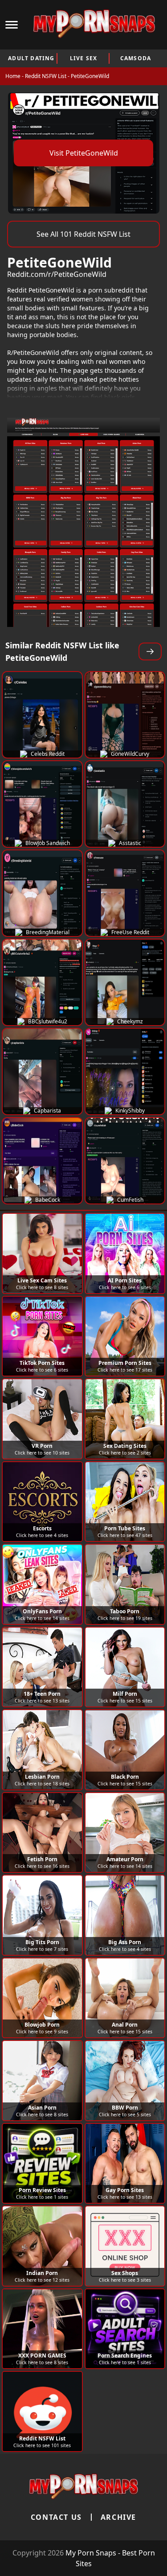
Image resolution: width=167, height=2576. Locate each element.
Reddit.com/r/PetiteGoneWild (57, 274)
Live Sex (84, 58)
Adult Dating (31, 58)
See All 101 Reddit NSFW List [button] (83, 234)
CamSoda (136, 58)
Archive (118, 2517)
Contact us (56, 2517)
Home (13, 76)
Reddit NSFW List (46, 76)
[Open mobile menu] (12, 25)
